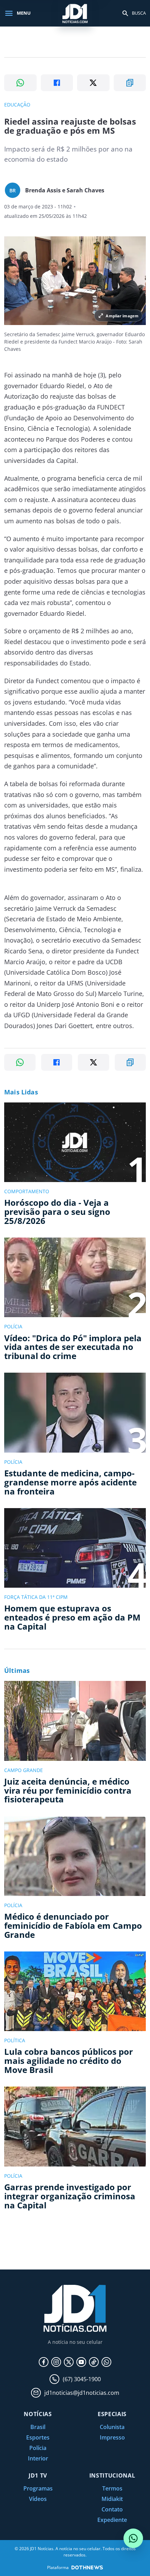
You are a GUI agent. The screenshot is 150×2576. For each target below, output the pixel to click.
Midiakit (112, 2499)
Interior (38, 2458)
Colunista (112, 2427)
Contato (112, 2509)
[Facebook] (44, 2362)
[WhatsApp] (106, 2362)
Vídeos (38, 2499)
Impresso (112, 2437)
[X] (69, 2362)
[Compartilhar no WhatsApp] (20, 83)
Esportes (38, 2437)
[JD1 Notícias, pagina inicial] (75, 13)
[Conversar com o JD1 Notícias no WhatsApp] (133, 2538)
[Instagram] (56, 2362)
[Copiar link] (130, 83)
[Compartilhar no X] (93, 83)
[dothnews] (87, 2567)
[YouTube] (81, 2362)
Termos (112, 2488)
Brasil (38, 2427)
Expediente (112, 2520)
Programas (38, 2488)
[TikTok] (94, 2362)
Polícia (38, 2448)
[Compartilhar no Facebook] (57, 83)
